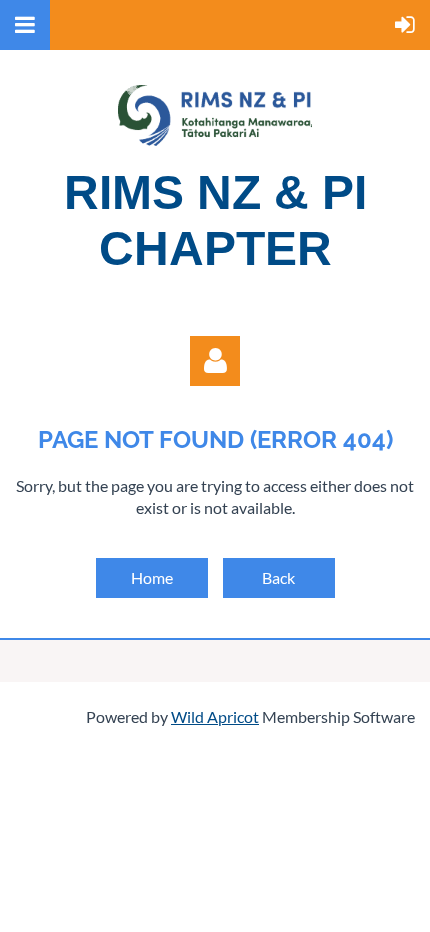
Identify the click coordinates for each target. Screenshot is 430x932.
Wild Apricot (215, 716)
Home (152, 577)
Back (278, 577)
